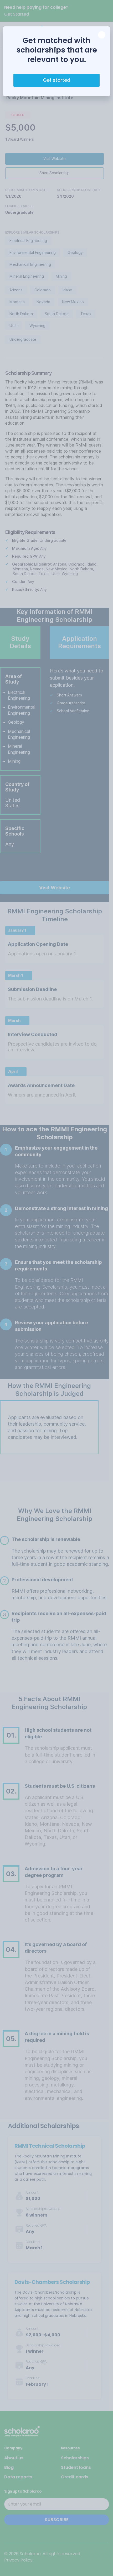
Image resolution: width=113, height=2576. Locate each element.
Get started (56, 80)
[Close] (102, 35)
